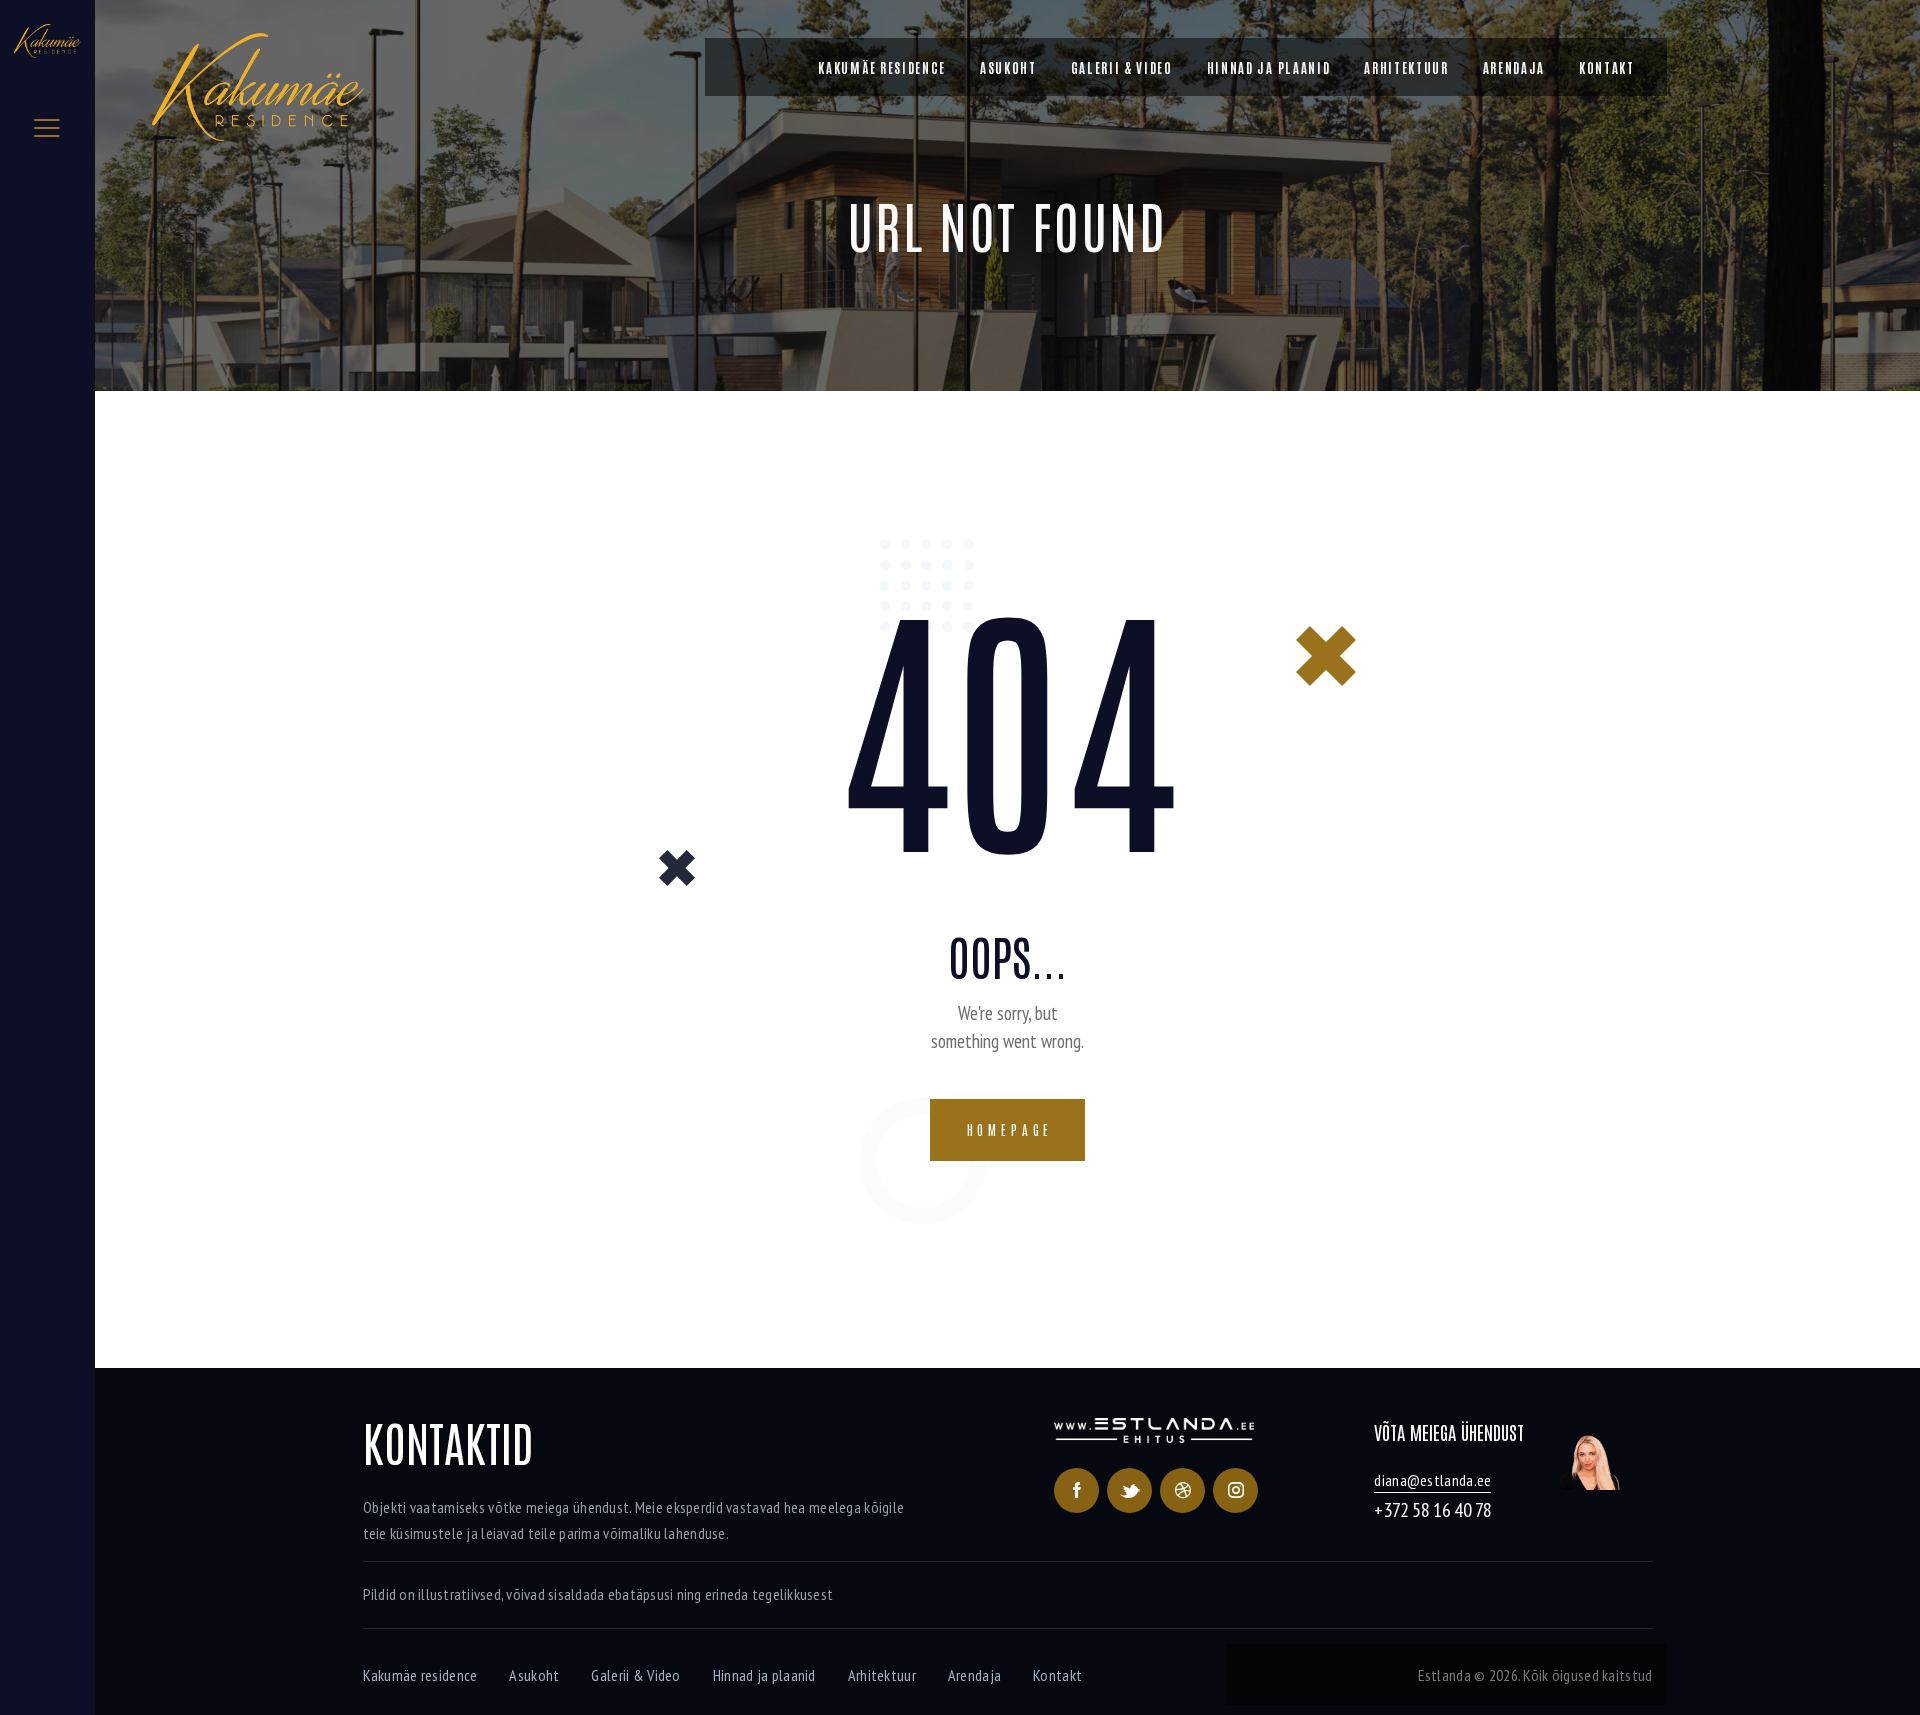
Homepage (1010, 1129)
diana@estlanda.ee (1432, 1480)
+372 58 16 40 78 (1433, 1510)
